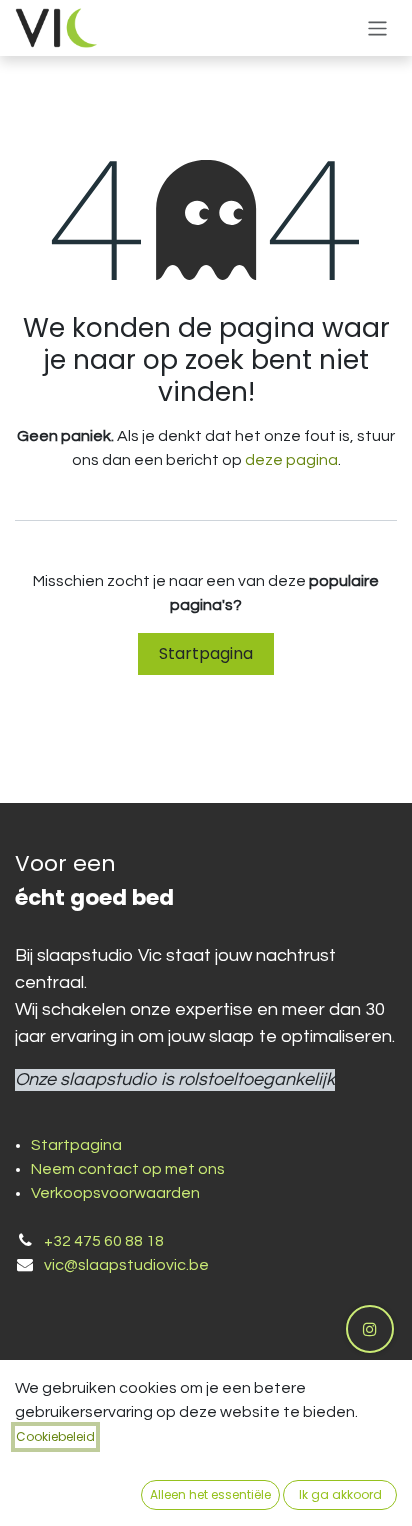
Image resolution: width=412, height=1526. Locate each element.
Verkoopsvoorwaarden (115, 1193)
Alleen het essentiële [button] (210, 1494)
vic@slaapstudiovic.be (126, 1265)
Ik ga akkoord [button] (340, 1494)
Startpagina (206, 653)
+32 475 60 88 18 (104, 1241)
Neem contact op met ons (128, 1169)
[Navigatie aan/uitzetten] (377, 27)
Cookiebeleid (55, 1436)
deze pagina (291, 460)
